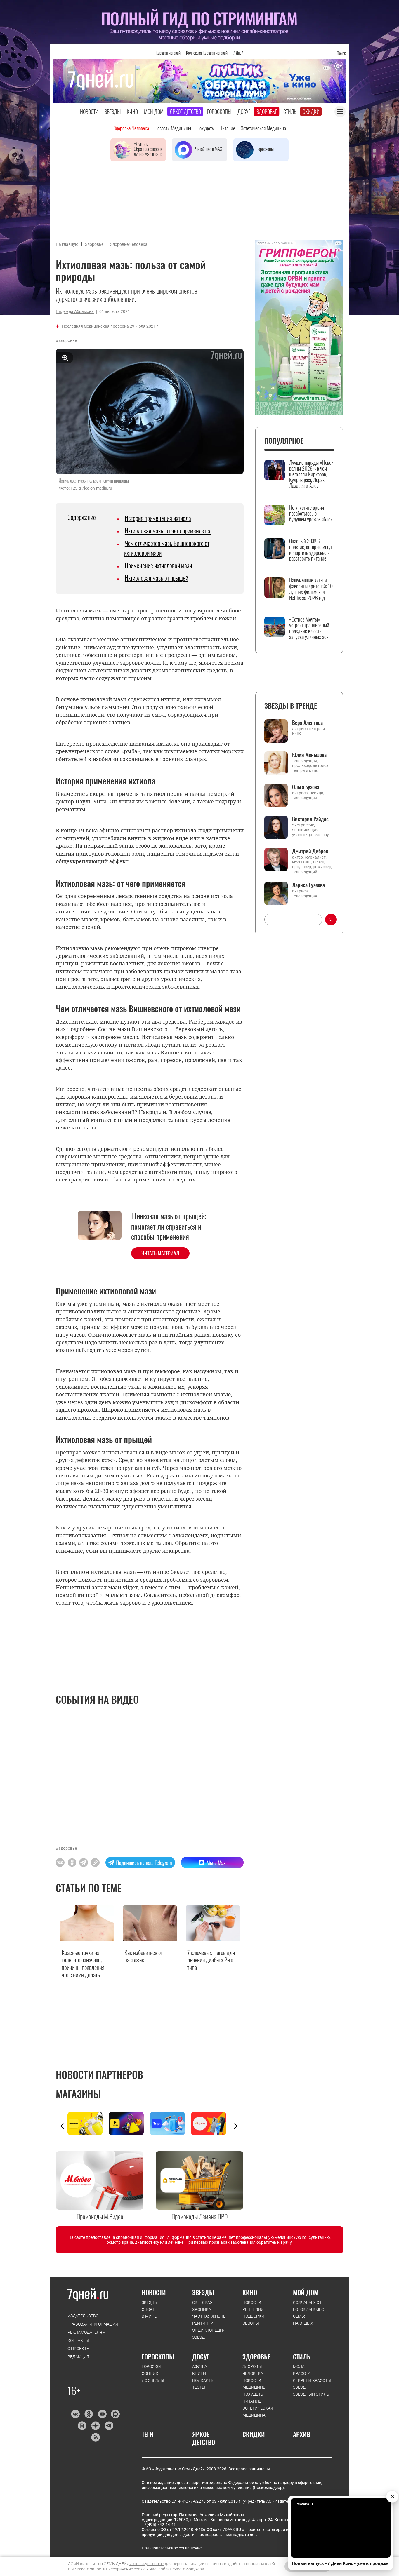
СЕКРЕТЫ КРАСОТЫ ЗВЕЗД (312, 2384)
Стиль (290, 112)
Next (236, 2126)
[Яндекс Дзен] (95, 2426)
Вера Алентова (307, 723)
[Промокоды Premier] (129, 2124)
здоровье (68, 340)
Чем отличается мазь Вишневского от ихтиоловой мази (167, 548)
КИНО (250, 2292)
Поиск (341, 53)
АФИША (200, 2366)
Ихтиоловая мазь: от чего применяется (168, 530)
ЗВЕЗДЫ (150, 2302)
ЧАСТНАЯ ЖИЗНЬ (209, 2316)
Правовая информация (93, 2324)
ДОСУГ (201, 2356)
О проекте (78, 2349)
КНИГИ (199, 2373)
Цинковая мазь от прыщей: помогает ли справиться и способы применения (169, 1226)
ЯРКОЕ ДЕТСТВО (204, 2438)
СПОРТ (148, 2309)
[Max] (116, 2414)
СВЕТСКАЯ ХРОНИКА (202, 2306)
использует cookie (147, 2564)
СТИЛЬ (302, 2356)
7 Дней (238, 53)
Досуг (244, 112)
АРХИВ (302, 2434)
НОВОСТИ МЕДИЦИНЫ (254, 2384)
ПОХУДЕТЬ (253, 2394)
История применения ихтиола (158, 518)
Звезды (113, 112)
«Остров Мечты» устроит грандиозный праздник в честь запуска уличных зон (309, 628)
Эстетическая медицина (263, 128)
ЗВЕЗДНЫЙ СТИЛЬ (311, 2394)
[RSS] (95, 2437)
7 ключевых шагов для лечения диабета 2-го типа (211, 1960)
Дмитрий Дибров (310, 851)
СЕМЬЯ (300, 2316)
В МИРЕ (149, 2316)
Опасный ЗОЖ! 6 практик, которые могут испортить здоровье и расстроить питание (311, 550)
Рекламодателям (87, 2332)
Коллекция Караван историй (207, 53)
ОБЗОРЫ (251, 2323)
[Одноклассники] (89, 2414)
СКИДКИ (254, 2434)
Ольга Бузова (306, 787)
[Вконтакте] (75, 2414)
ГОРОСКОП (152, 2366)
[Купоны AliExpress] (212, 2124)
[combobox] (293, 920)
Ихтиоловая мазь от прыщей (156, 578)
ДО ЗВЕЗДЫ (153, 2380)
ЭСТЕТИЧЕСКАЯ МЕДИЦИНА (258, 2412)
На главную (67, 244)
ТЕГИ (148, 2434)
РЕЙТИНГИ (203, 2323)
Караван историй (168, 53)
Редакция (78, 2357)
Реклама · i (304, 2504)
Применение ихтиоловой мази (158, 565)
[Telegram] (109, 2426)
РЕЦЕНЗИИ (253, 2309)
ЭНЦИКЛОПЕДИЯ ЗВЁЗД (209, 2334)
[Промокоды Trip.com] (170, 2124)
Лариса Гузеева (308, 885)
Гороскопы (219, 112)
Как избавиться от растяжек (144, 1956)
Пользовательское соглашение (172, 2548)
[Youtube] (102, 2414)
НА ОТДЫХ (303, 2323)
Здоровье (267, 112)
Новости (89, 112)
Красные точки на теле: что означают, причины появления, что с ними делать (84, 1964)
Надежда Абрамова (75, 311)
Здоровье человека (131, 128)
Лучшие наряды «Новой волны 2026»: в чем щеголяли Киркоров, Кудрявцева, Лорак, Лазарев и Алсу (311, 474)
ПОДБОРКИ (253, 2316)
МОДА (299, 2366)
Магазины (78, 2094)
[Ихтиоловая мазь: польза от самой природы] (95, 1863)
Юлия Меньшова (309, 755)
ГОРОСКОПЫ (158, 2356)
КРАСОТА (302, 2373)
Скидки (311, 112)
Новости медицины (173, 128)
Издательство (83, 2316)
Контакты (78, 2340)
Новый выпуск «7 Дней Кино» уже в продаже (340, 2563)
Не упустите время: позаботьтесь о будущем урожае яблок (311, 513)
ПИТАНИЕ (252, 2401)
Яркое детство (185, 112)
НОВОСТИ (154, 2292)
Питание (227, 128)
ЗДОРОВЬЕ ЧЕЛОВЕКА (253, 2370)
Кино (132, 112)
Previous (62, 2126)
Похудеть (205, 128)
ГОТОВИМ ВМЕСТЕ (311, 2309)
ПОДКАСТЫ (203, 2380)
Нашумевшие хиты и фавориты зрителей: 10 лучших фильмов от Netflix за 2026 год (311, 589)
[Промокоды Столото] (88, 2124)
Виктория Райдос (310, 819)
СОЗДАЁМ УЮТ (307, 2302)
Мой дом (154, 112)
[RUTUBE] (82, 2426)
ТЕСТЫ (199, 2387)
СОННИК (150, 2373)
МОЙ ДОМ (306, 2292)
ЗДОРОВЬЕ (256, 2356)
